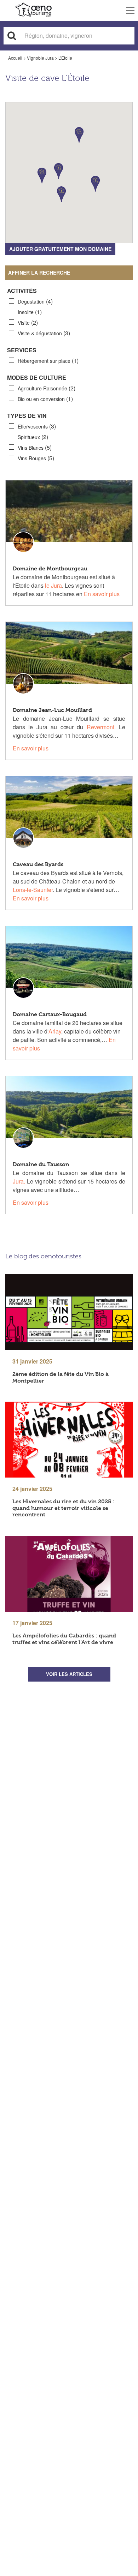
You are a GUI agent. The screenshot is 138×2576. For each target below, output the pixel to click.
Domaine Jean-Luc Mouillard (52, 710)
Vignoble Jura (40, 58)
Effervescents (37, 426)
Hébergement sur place (48, 361)
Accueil (15, 58)
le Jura (53, 585)
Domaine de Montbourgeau (50, 568)
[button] (61, 194)
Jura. (19, 1181)
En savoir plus (102, 594)
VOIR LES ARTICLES (69, 1674)
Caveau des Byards (38, 864)
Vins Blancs (35, 447)
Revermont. (101, 727)
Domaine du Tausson (41, 1164)
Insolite (30, 312)
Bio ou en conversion (45, 399)
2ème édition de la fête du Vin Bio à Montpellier (61, 1377)
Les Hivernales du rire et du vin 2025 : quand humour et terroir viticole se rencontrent (64, 1508)
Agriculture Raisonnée (47, 388)
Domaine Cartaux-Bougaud (50, 1014)
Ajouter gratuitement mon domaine (60, 249)
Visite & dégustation (44, 333)
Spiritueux (33, 437)
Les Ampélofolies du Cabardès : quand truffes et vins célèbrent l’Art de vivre (64, 1639)
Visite (28, 322)
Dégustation (35, 301)
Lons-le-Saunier (33, 890)
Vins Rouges (36, 458)
